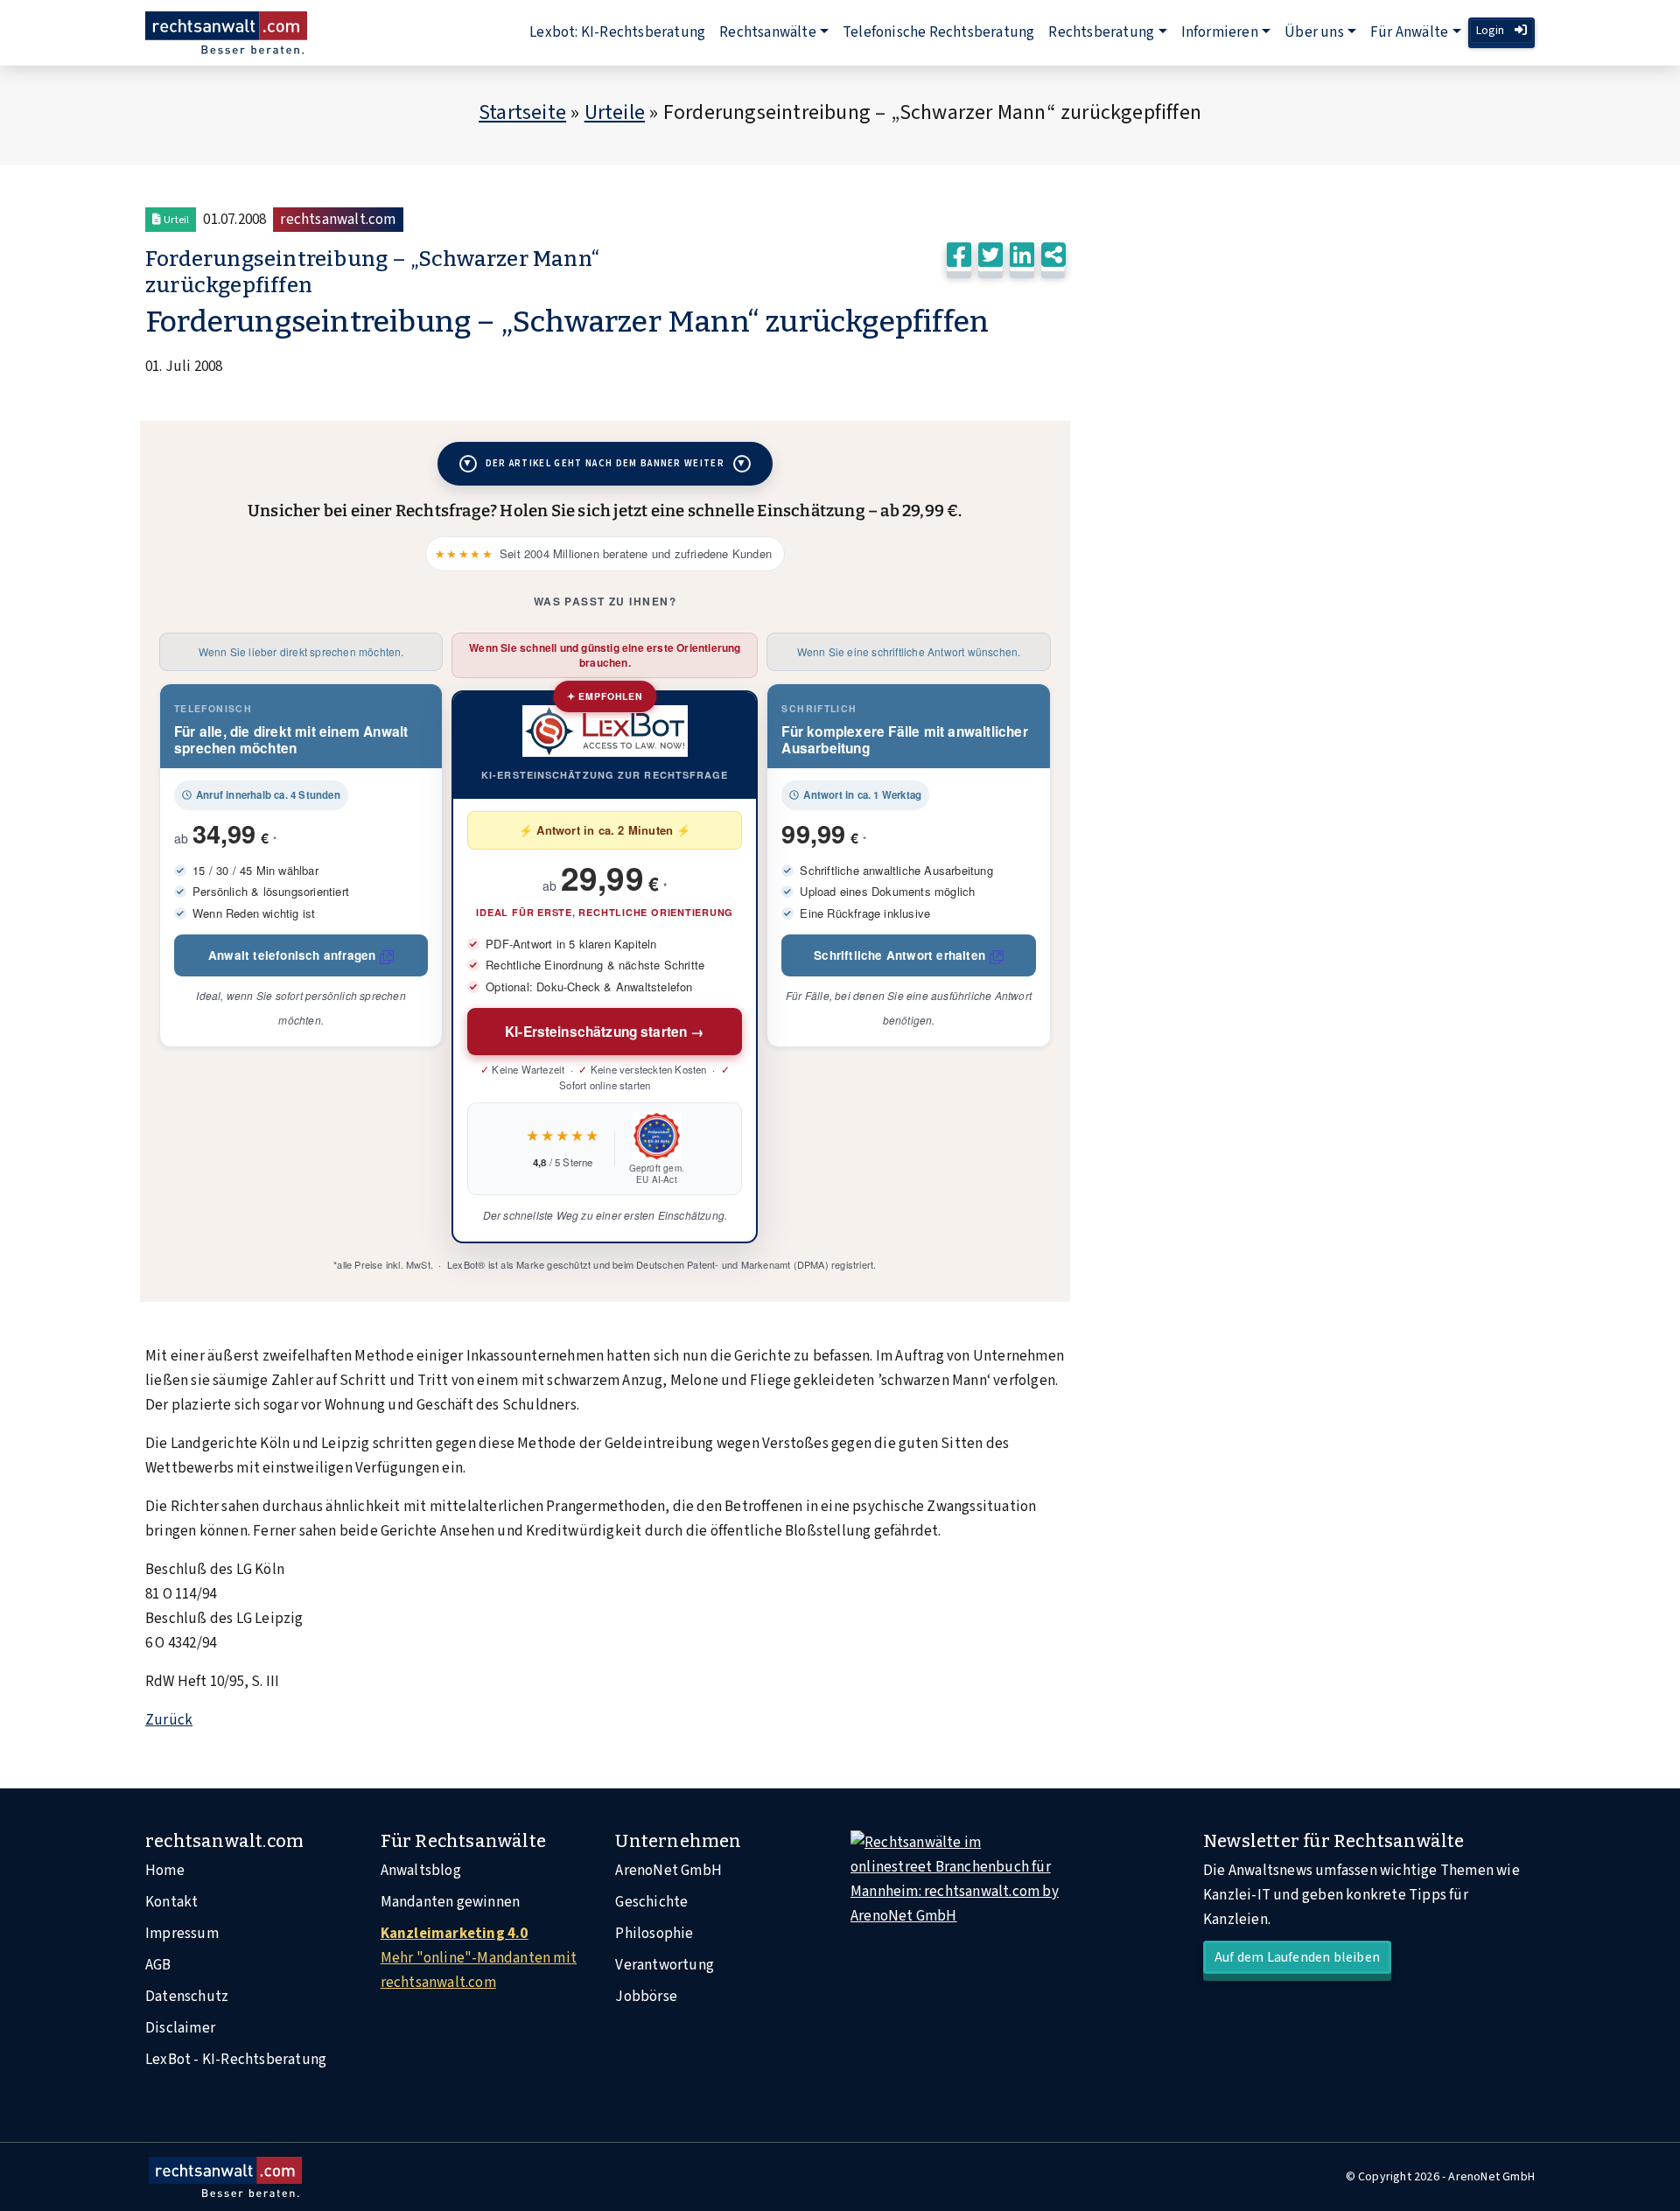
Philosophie (654, 1934)
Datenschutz (187, 1997)
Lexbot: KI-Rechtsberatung (617, 32)
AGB (158, 1965)
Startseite (522, 112)
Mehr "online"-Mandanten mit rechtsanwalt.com (479, 1958)
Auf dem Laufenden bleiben (1297, 1957)
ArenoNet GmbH (668, 1871)
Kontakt (171, 1902)
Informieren (1220, 32)
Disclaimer (180, 2028)
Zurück (169, 1720)
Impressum (182, 1934)
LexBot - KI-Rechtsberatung (236, 2060)
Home (165, 1871)
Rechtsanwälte (768, 32)
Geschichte (651, 1902)
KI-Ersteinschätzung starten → (605, 1032)
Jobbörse (646, 1997)
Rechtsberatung (1101, 32)
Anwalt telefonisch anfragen (292, 955)
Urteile (615, 112)
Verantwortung (665, 1965)
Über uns (1314, 32)
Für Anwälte (1409, 32)
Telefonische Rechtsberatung (938, 32)
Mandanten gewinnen (451, 1902)
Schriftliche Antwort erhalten (899, 955)
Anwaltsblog (421, 1871)
